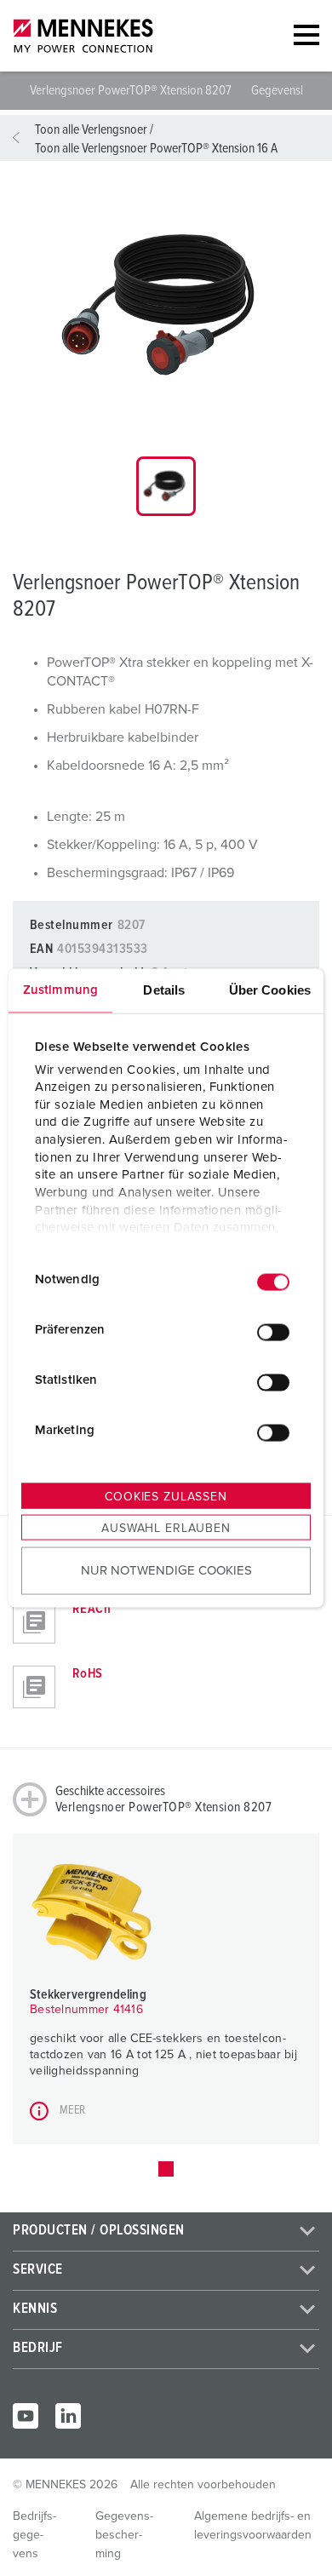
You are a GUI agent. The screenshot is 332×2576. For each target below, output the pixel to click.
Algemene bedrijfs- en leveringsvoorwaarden (253, 2526)
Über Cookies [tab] (270, 990)
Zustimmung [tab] (60, 990)
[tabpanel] (166, 306)
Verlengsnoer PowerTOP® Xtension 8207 (132, 90)
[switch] (273, 1332)
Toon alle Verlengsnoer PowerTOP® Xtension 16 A (156, 148)
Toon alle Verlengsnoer (91, 129)
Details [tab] (164, 990)
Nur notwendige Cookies (166, 1570)
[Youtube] (26, 2416)
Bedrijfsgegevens (34, 2535)
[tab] (166, 486)
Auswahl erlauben (166, 1529)
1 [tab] (166, 2169)
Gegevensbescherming (124, 2535)
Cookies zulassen (166, 1497)
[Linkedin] (68, 2416)
